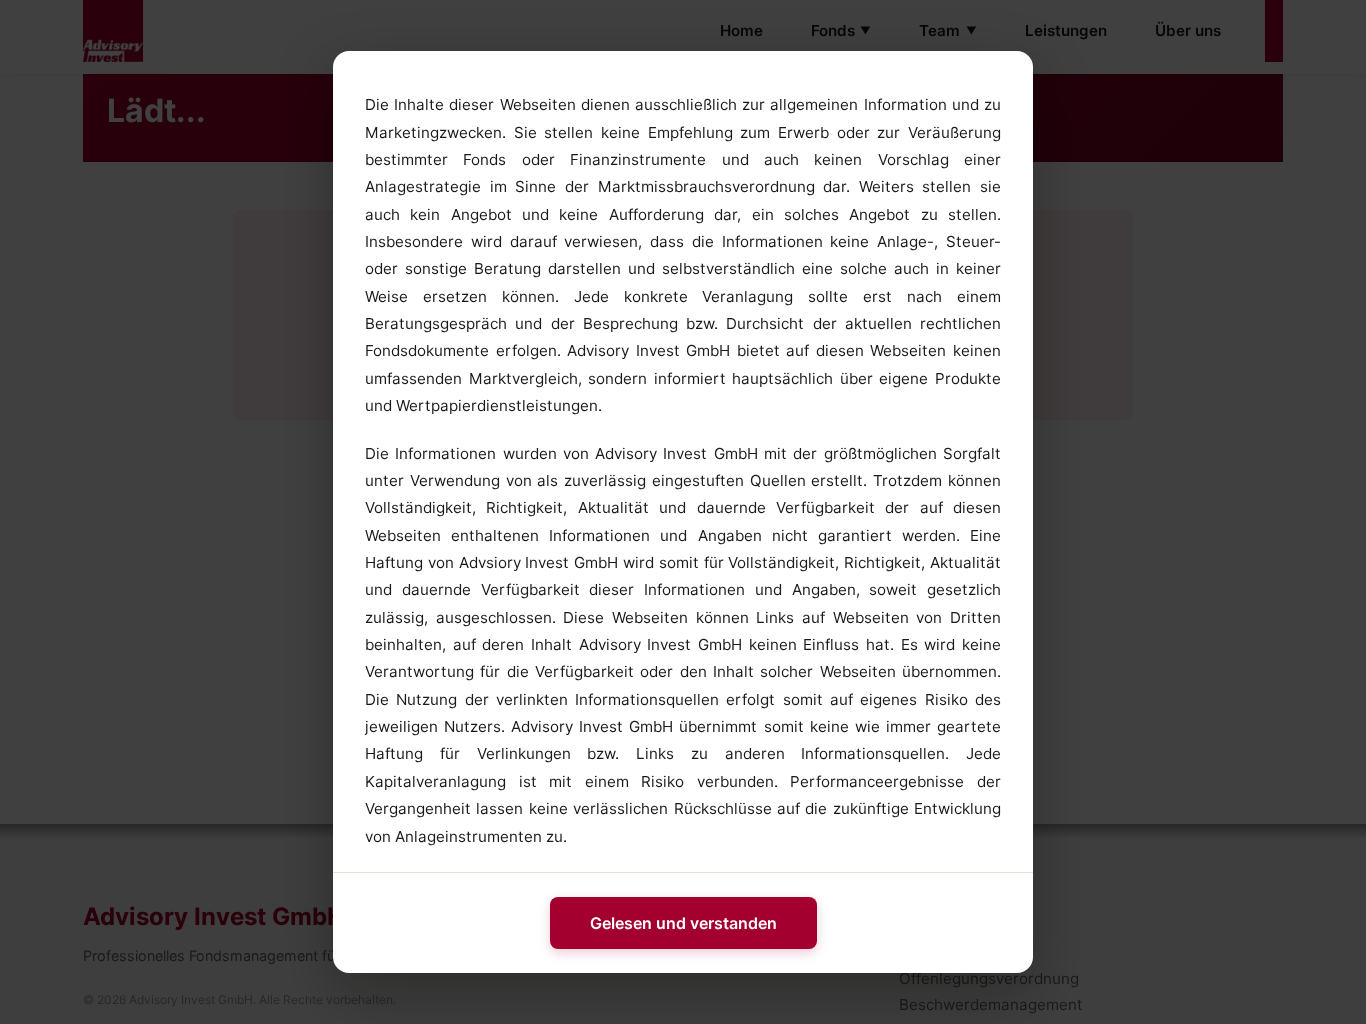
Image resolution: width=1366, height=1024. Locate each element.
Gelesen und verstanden (683, 923)
